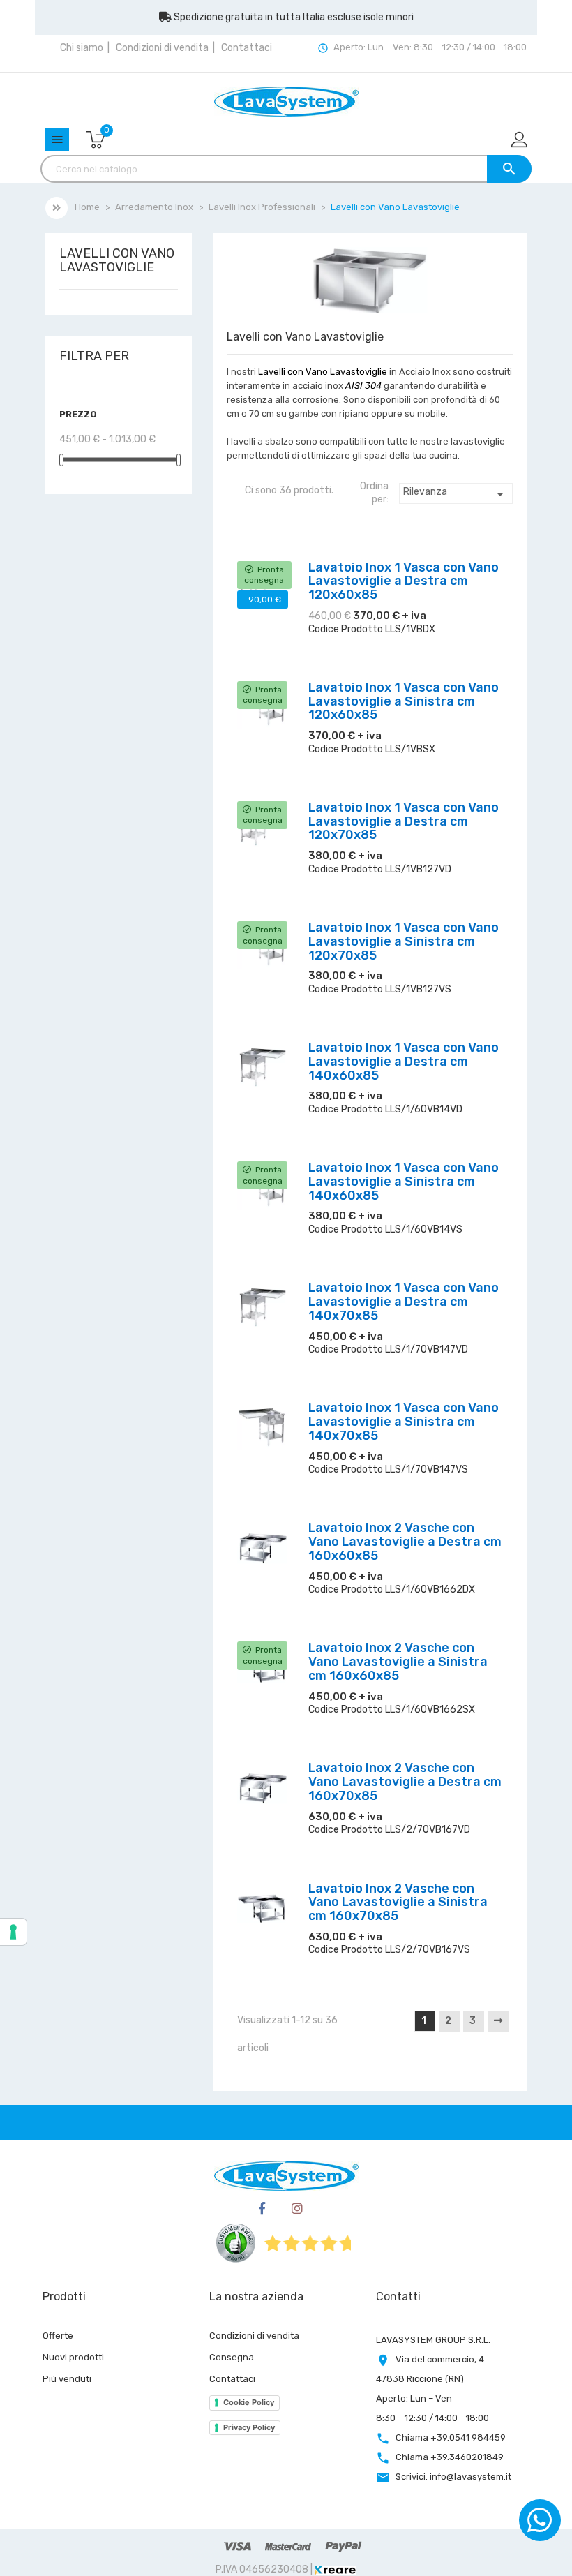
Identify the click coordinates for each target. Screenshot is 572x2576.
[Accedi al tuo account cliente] (520, 141)
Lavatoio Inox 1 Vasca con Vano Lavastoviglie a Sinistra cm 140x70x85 (404, 1422)
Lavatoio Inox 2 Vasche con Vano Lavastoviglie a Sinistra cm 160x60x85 (398, 1662)
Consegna (232, 2357)
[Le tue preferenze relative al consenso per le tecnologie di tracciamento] (13, 1932)
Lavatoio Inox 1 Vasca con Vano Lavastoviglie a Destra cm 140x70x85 (404, 1302)
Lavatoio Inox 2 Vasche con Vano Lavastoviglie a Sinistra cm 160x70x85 (398, 1903)
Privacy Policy (249, 2427)
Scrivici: (453, 2477)
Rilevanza (456, 494)
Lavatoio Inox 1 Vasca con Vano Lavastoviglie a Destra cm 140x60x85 (404, 1062)
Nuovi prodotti (73, 2357)
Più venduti (67, 2379)
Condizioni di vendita (162, 48)
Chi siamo (82, 48)
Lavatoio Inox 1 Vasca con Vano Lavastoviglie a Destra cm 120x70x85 (404, 821)
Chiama (451, 2437)
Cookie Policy (249, 2402)
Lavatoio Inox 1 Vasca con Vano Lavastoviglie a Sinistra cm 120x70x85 (404, 941)
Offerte (58, 2336)
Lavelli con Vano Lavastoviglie (117, 261)
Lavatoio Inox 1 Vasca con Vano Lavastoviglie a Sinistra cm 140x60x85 (404, 1182)
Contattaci (247, 48)
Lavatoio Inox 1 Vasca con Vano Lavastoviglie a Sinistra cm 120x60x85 (404, 701)
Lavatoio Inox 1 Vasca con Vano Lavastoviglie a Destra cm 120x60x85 (404, 581)
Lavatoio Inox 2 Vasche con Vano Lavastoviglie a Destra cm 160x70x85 (405, 1782)
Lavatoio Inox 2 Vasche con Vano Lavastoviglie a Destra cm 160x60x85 (405, 1542)
